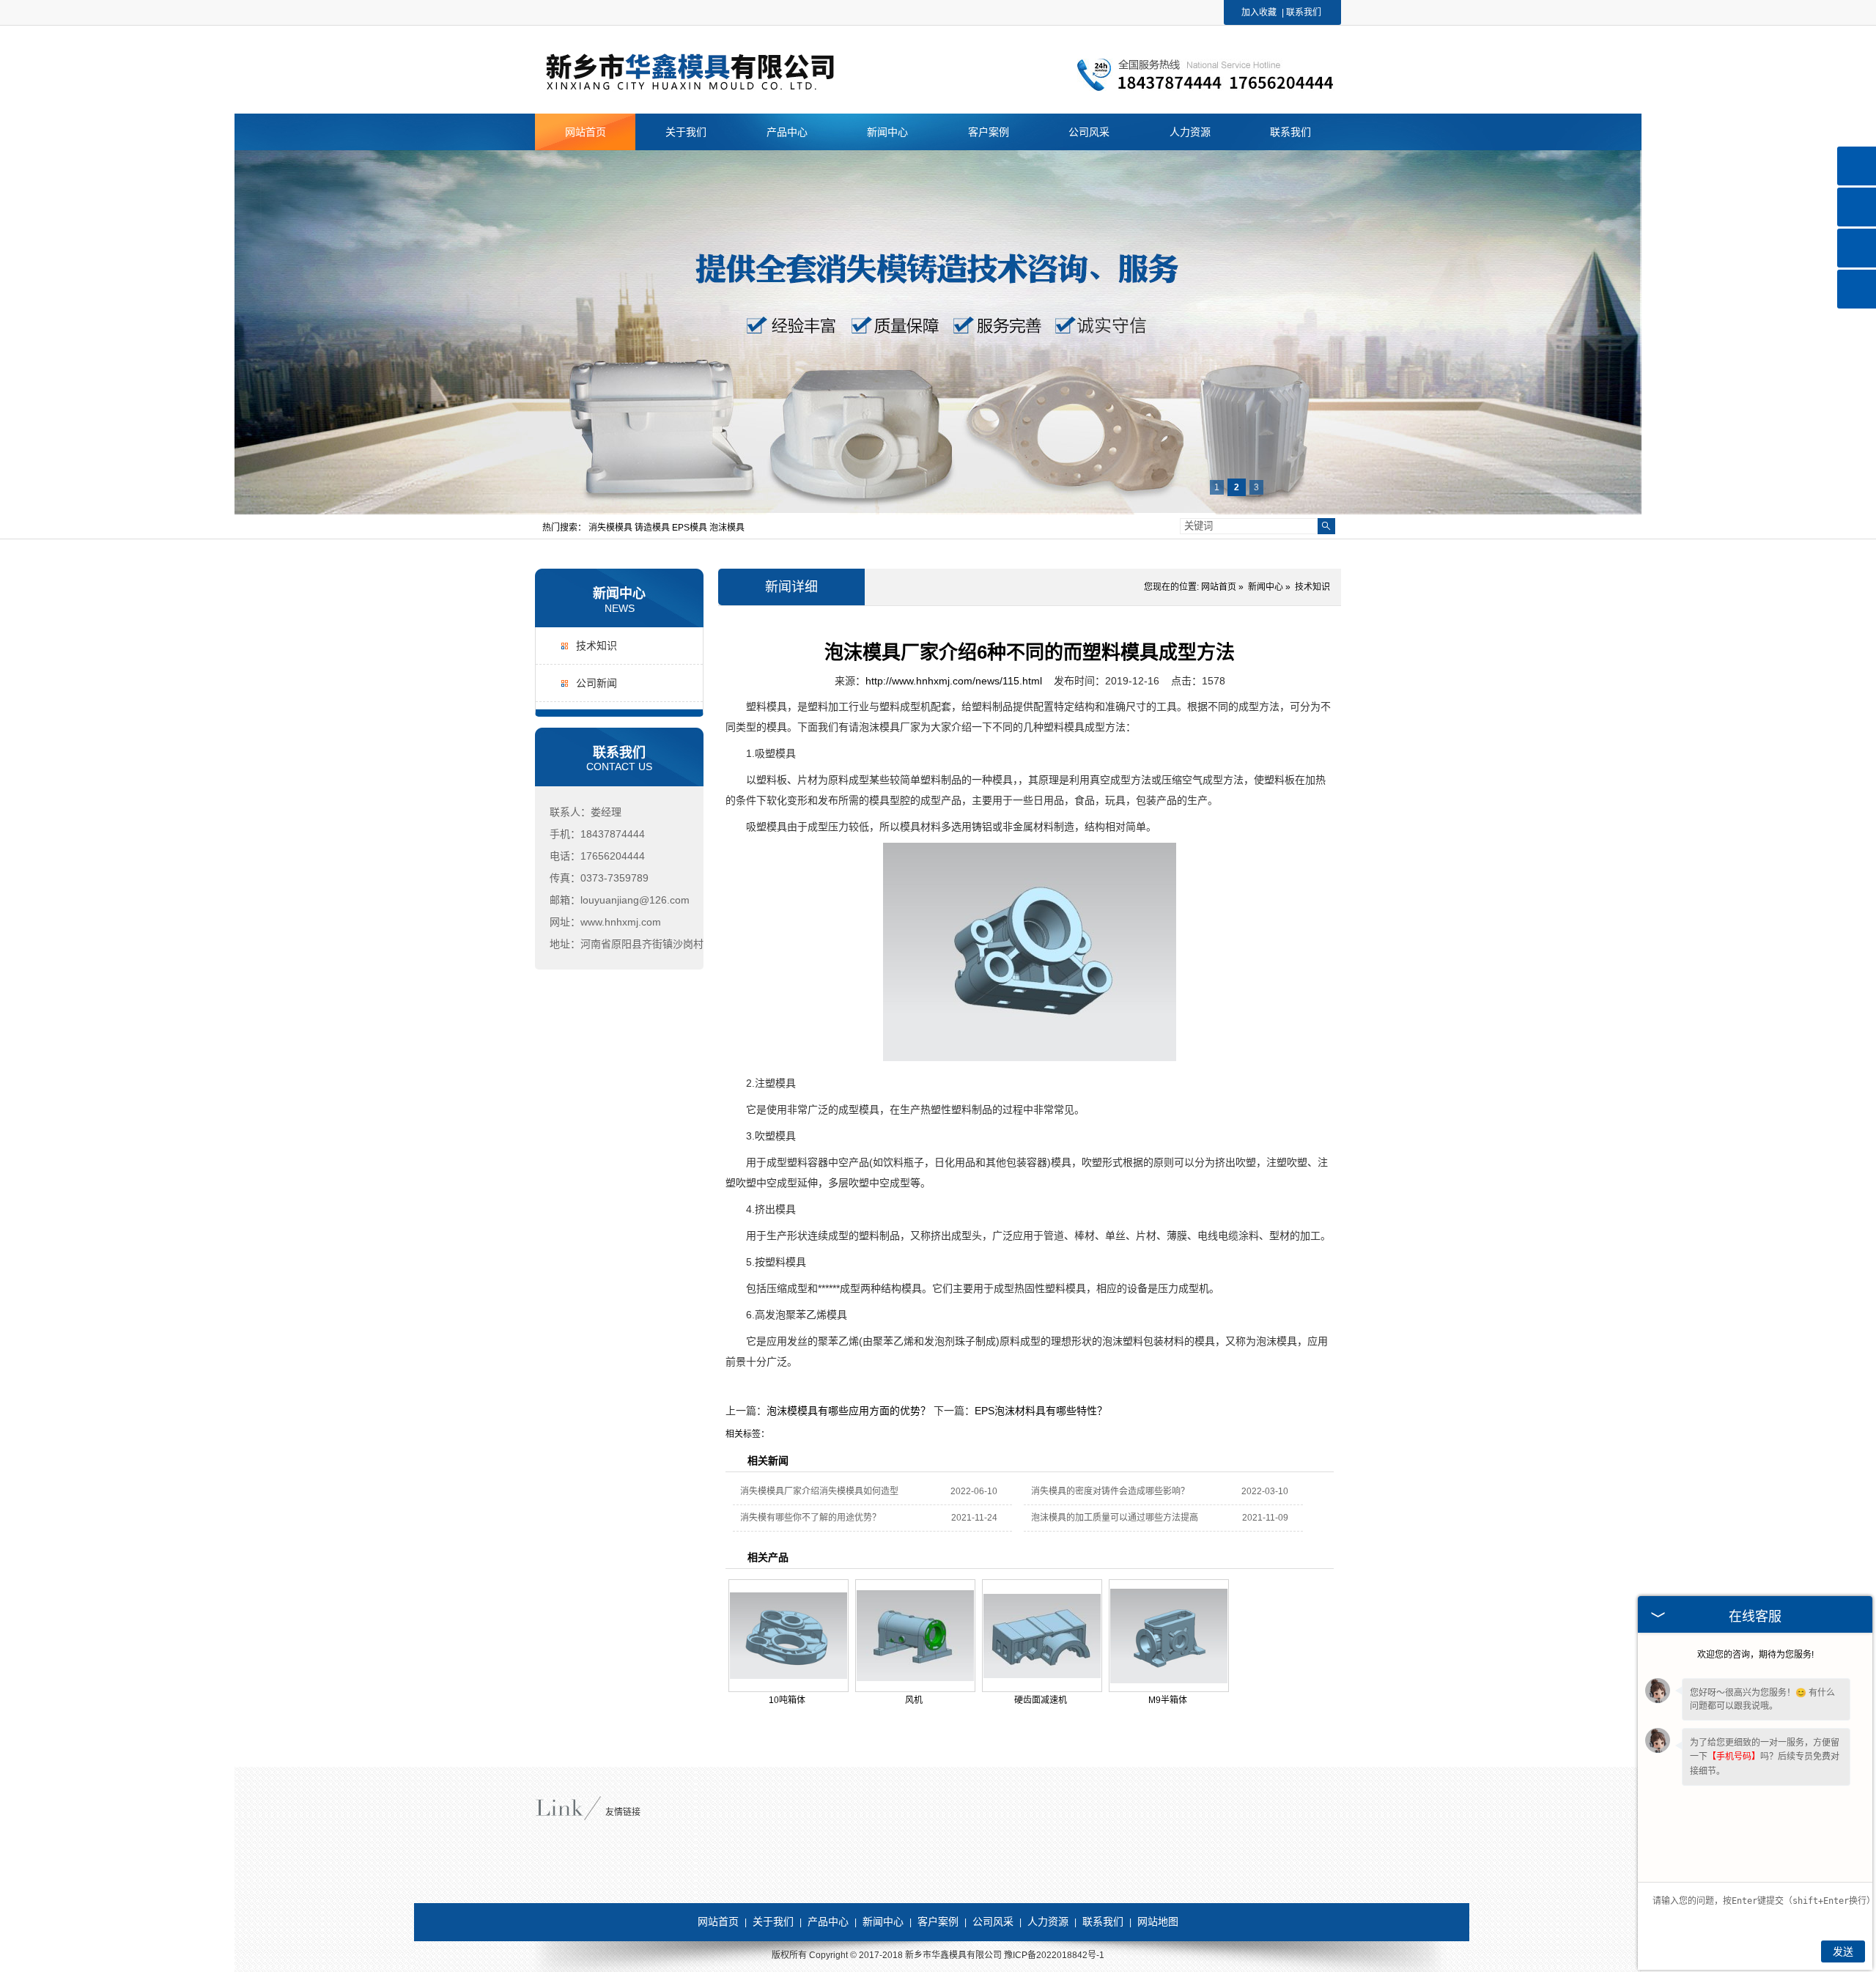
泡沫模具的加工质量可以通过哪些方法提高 (1115, 1518)
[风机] (915, 1636)
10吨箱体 (787, 1700)
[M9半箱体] (1169, 1636)
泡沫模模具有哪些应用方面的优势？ (849, 1411)
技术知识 (597, 646)
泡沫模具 (727, 528)
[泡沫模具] (719, 89)
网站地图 (1158, 1921)
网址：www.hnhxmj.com (605, 922)
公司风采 (993, 1921)
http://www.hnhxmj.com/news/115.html (954, 681)
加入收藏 (1259, 12)
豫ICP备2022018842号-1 (1054, 1955)
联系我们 (1304, 12)
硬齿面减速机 (1041, 1700)
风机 (914, 1700)
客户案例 (938, 1921)
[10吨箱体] (789, 1636)
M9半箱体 (1168, 1700)
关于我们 (773, 1921)
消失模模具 (612, 528)
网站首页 (1219, 587)
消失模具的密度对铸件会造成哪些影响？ (1110, 1491)
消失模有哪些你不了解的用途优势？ (810, 1518)
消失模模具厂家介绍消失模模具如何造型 (819, 1491)
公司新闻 (597, 683)
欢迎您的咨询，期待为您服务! (1755, 1655)
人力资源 (1048, 1921)
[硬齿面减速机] (1042, 1636)
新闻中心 (619, 594)
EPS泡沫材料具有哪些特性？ (1041, 1411)
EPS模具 (691, 528)
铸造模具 (653, 528)
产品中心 (828, 1921)
